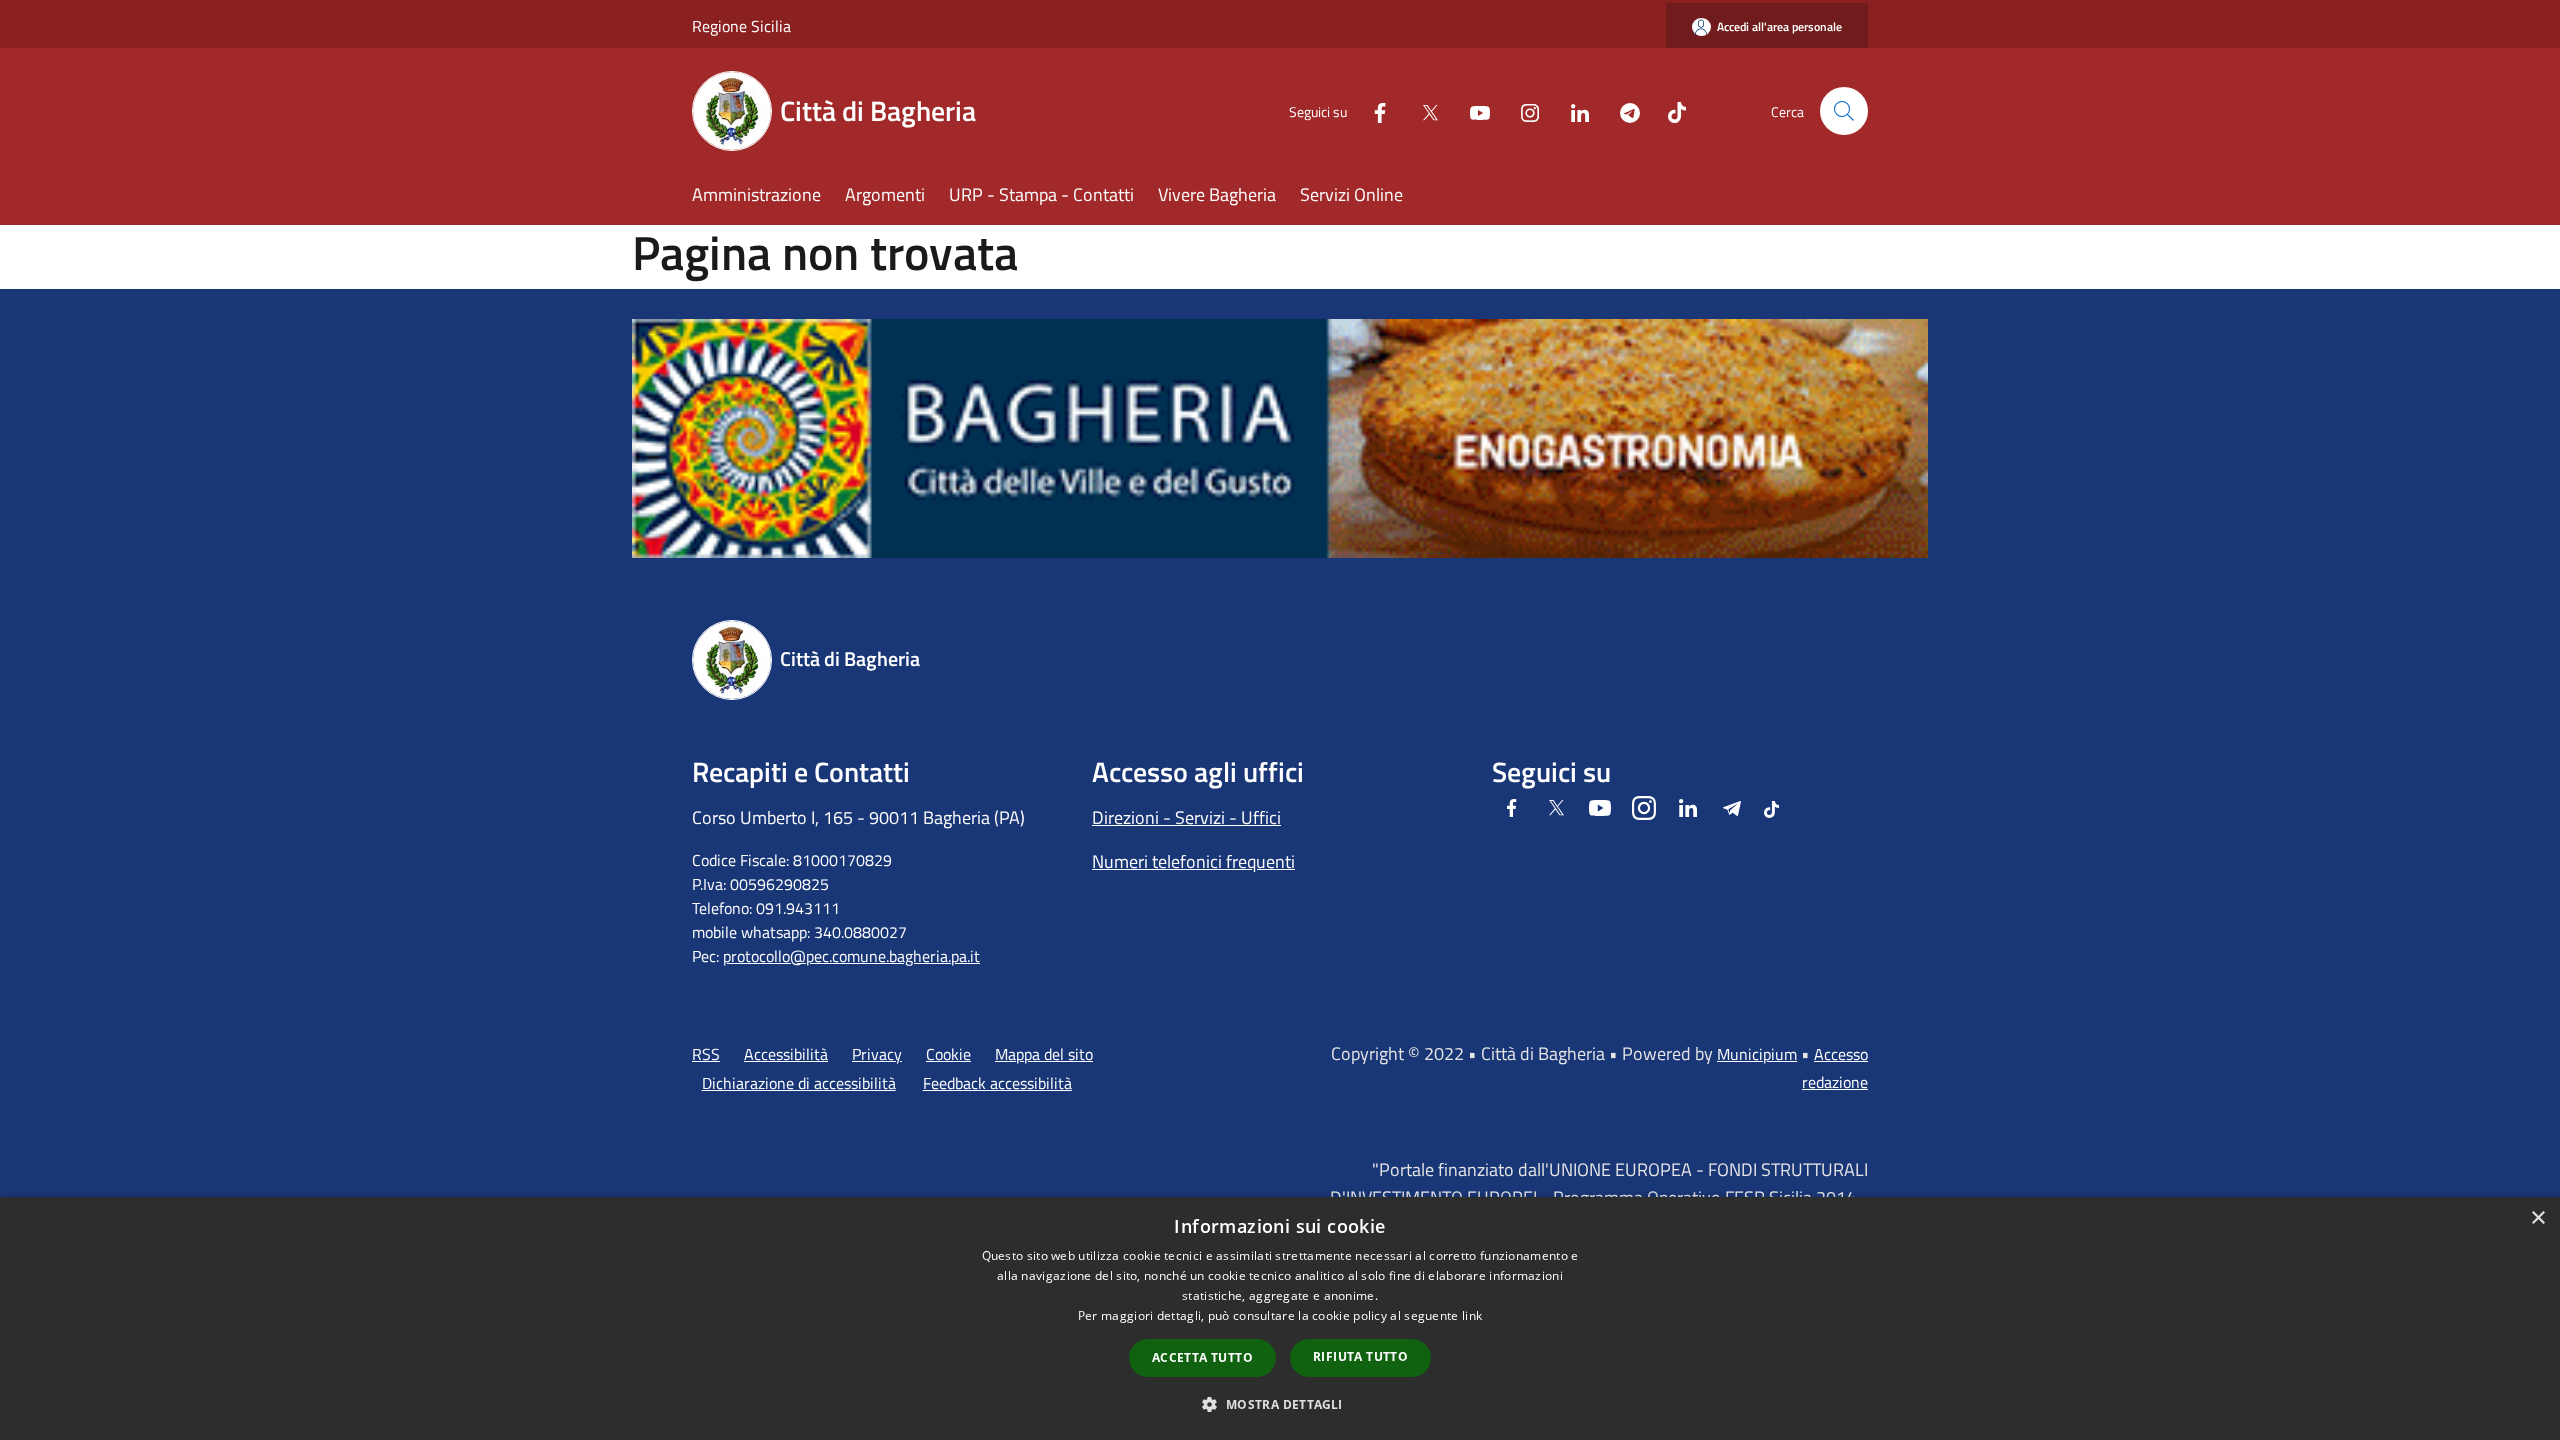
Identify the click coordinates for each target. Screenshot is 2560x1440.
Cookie (948, 1054)
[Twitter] (1422, 110)
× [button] (2537, 1218)
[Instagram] (1522, 110)
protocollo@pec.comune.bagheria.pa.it (851, 956)
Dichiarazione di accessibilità (799, 1083)
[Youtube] (1472, 110)
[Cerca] (1844, 111)
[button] (1279, 1404)
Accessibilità (786, 1054)
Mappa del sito (1044, 1054)
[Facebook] (1372, 110)
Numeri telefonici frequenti (1193, 861)
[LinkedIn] (1572, 110)
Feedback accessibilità (997, 1083)
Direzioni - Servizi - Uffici (1186, 817)
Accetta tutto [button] (1202, 1357)
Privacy (877, 1054)
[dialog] (1280, 1318)
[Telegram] (1622, 110)
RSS (706, 1054)
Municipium (1757, 1054)
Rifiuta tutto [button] (1360, 1356)
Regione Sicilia (741, 26)
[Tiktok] (1669, 110)
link (1472, 1315)
